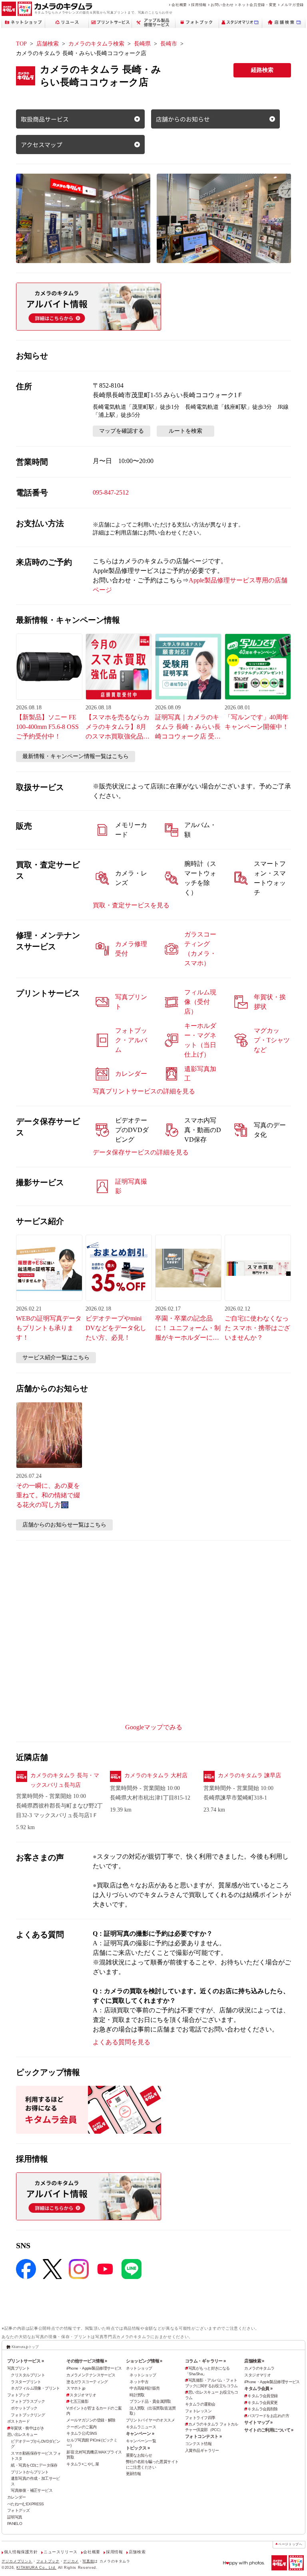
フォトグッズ (19, 2510)
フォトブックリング (28, 2415)
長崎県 (142, 44)
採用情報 (199, 5)
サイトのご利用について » (269, 2430)
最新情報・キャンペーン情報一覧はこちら (76, 756)
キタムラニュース (141, 2427)
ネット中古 (139, 2382)
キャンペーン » (140, 2433)
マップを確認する (122, 431)
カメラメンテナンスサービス (91, 2375)
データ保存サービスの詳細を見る (141, 1152)
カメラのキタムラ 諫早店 (249, 1775)
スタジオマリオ (83, 2395)
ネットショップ (139, 2368)
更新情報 (134, 2474)
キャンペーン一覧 (141, 2441)
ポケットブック (24, 2408)
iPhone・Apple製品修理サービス (94, 2368)
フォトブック (19, 2395)
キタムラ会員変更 (262, 2403)
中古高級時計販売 (145, 2388)
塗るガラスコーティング (87, 2382)
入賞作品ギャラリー (202, 2450)
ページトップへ (290, 2544)
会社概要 (179, 5)
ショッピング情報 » (144, 2361)
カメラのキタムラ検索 (96, 44)
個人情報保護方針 (21, 2552)
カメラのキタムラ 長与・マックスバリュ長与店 (65, 1780)
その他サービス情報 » (87, 2361)
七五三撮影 (79, 2401)
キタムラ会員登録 (262, 2396)
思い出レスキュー (22, 2434)
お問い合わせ (222, 5)
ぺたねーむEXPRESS (26, 2504)
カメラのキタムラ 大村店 (156, 1775)
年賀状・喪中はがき (27, 2428)
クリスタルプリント (28, 2375)
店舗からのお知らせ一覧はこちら (64, 1525)
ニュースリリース (61, 2552)
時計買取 (137, 2395)
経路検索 (262, 70)
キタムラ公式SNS (82, 2433)
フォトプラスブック (28, 2401)
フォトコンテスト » (203, 2436)
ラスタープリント (26, 2382)
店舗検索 (48, 44)
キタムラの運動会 (200, 2404)
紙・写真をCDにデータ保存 (34, 2465)
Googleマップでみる (154, 1727)
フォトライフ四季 (200, 2418)
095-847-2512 (111, 492)
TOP (21, 44)
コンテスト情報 (198, 2444)
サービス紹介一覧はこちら (56, 1357)
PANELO (15, 2524)
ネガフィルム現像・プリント (35, 2388)
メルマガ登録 (292, 5)
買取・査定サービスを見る (131, 905)
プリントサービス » (25, 2361)
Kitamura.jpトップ (25, 2347)
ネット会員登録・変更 (257, 5)
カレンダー (17, 2497)
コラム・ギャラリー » (205, 2361)
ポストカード (19, 2421)
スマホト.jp (76, 2388)
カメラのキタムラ (259, 2368)
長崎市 (169, 44)
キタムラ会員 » (258, 2388)
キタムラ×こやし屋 (83, 2464)
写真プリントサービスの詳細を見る (144, 1091)
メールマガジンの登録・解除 (91, 2420)
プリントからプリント (30, 2472)
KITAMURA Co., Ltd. (36, 2568)
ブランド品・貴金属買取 (150, 2401)
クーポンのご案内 (81, 2427)
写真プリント (19, 2368)
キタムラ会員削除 (262, 2409)
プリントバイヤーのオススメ (151, 2420)
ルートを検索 (185, 431)
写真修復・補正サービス (32, 2490)
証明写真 (15, 2517)
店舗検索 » (254, 2361)
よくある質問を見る (122, 2042)
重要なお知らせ (139, 2455)
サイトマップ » (258, 2422)
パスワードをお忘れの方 (268, 2416)
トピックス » (138, 2448)
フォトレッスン (198, 2411)
